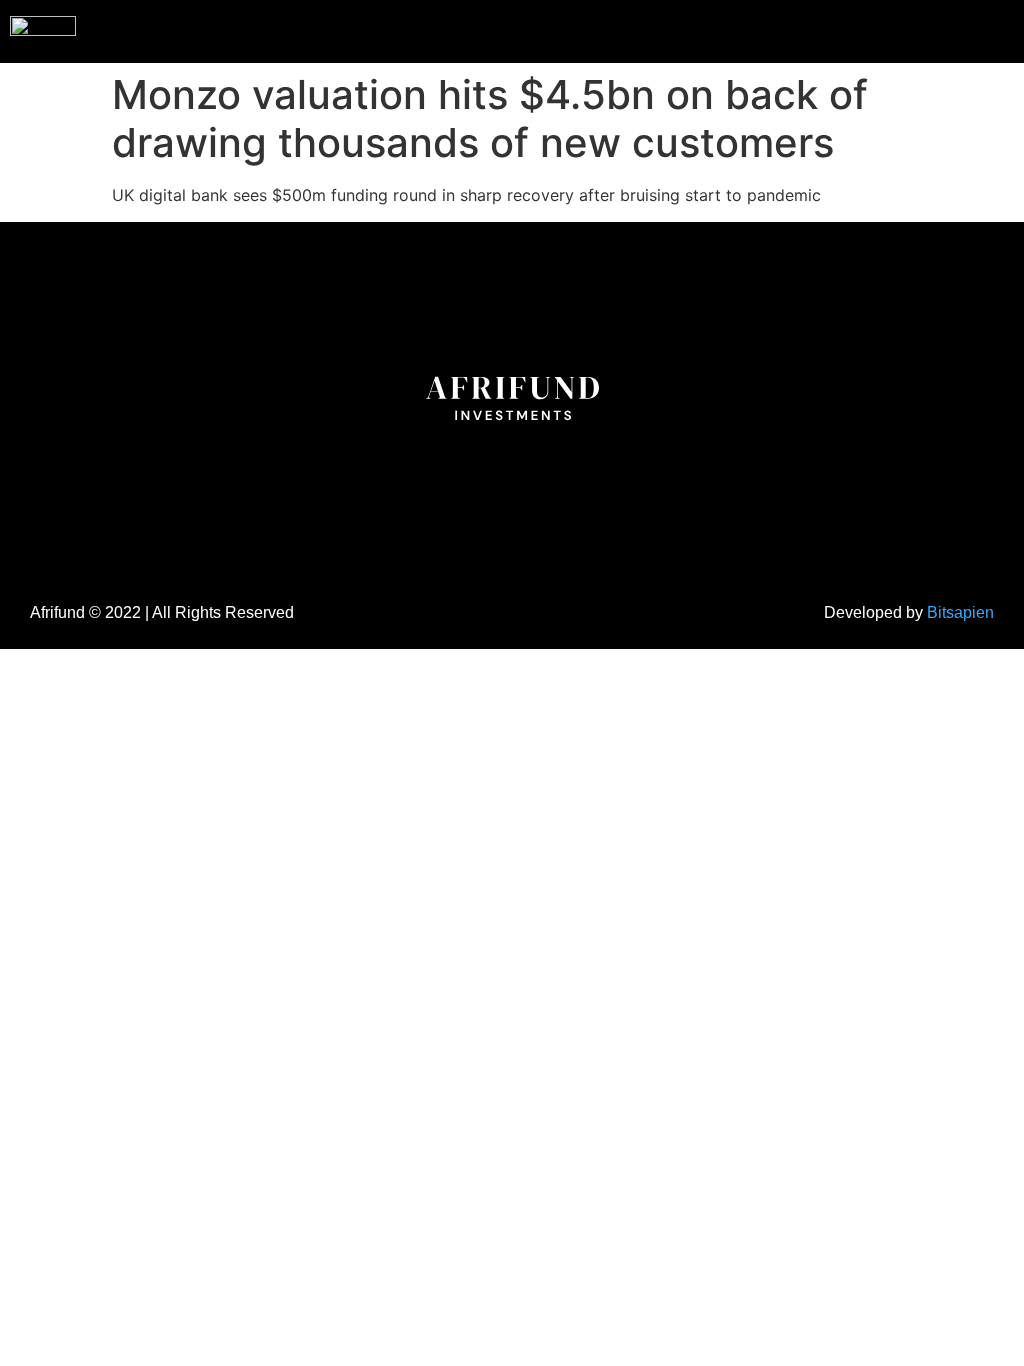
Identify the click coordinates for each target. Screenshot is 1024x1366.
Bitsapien (960, 612)
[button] (968, 29)
